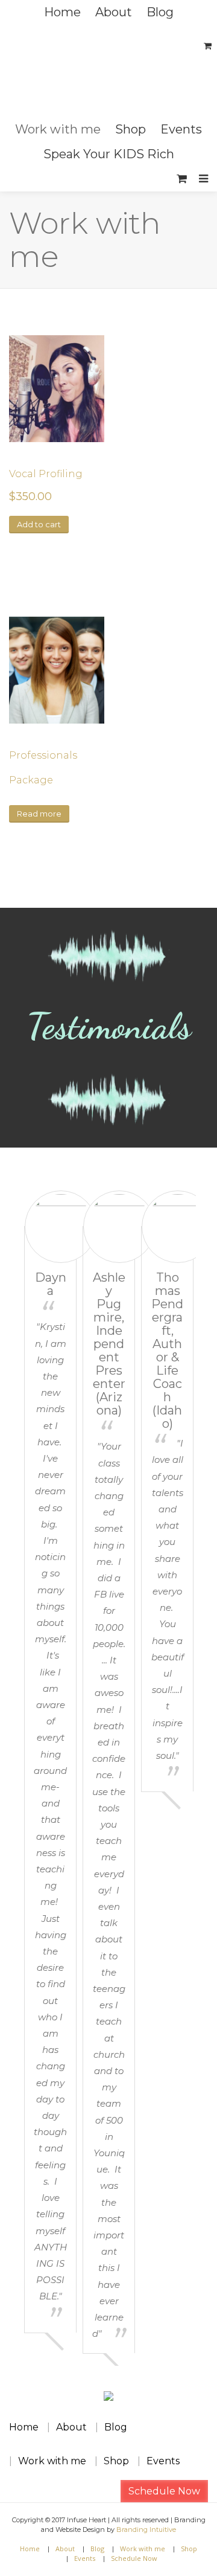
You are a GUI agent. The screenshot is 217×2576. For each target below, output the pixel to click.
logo (108, 71)
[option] (50, 1761)
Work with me (58, 129)
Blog (160, 12)
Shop (131, 129)
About (114, 12)
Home (62, 12)
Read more (39, 814)
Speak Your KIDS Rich (109, 154)
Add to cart (39, 524)
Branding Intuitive (146, 2529)
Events (181, 129)
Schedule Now (164, 2491)
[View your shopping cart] (182, 179)
